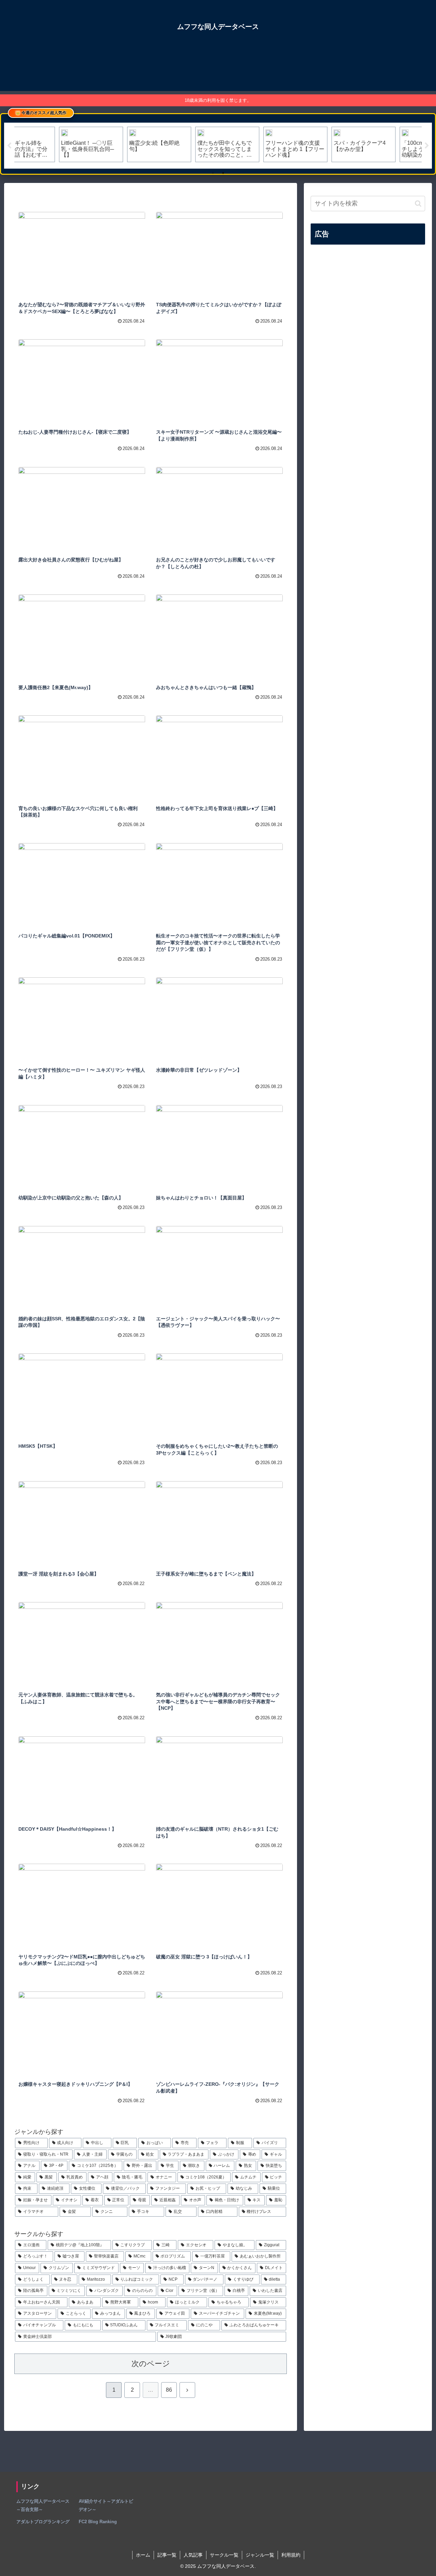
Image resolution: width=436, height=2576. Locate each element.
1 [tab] (213, 173)
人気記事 (193, 2555)
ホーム (143, 2555)
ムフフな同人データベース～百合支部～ (43, 2505)
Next (427, 146)
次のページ (151, 2364)
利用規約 (291, 2555)
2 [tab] (223, 173)
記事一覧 (167, 2555)
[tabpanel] (48, 144)
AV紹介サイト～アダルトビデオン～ (106, 2505)
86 (169, 2390)
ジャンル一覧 (260, 2555)
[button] (418, 204)
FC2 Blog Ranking (98, 2522)
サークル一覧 (224, 2555)
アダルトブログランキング (43, 2522)
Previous (9, 146)
